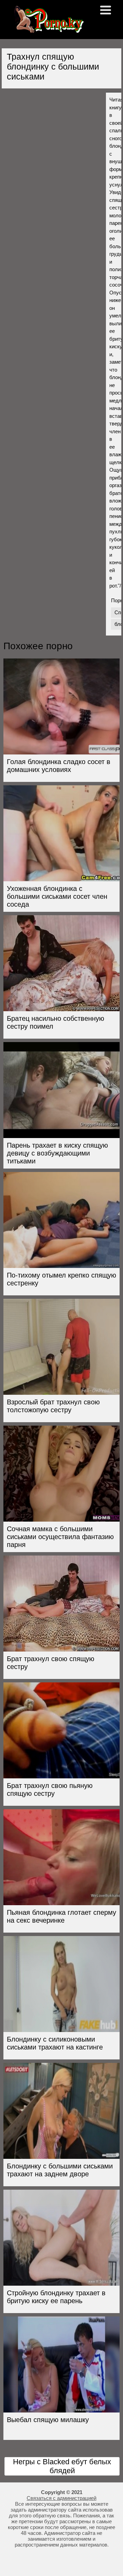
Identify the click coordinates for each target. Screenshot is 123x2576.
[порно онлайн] (48, 30)
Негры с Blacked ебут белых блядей (62, 2466)
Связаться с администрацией (61, 2498)
